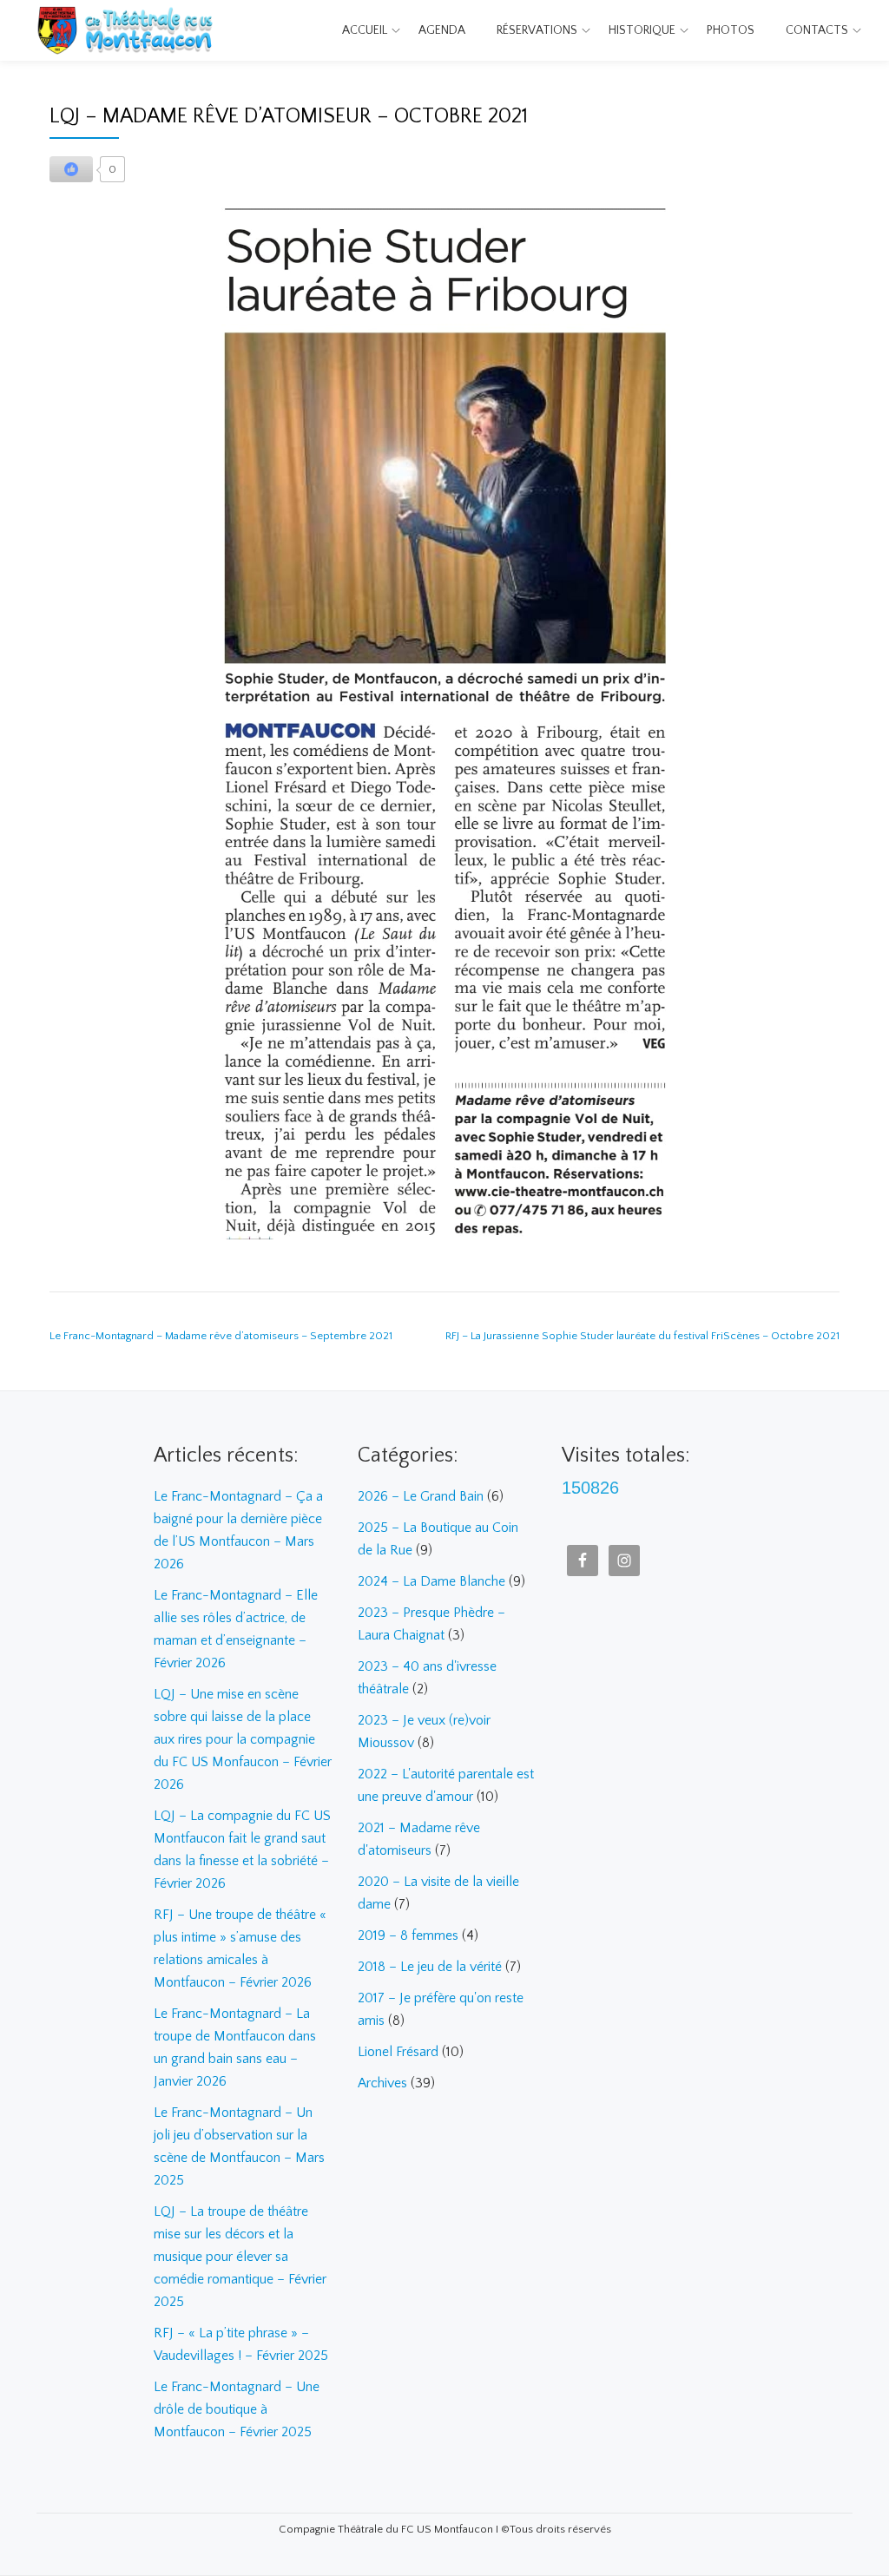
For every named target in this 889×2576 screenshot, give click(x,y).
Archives (382, 2083)
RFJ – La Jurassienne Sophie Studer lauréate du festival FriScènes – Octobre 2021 (642, 1336)
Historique (642, 30)
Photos (731, 30)
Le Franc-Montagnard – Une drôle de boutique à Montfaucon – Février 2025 (237, 2409)
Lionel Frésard (398, 2052)
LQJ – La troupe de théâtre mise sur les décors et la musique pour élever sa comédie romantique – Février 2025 (240, 2257)
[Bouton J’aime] (71, 169)
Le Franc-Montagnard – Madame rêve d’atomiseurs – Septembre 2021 (221, 1336)
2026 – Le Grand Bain (421, 1496)
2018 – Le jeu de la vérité (430, 1967)
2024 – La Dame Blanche (431, 1581)
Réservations (537, 30)
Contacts (817, 30)
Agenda (442, 30)
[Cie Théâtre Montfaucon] (129, 30)
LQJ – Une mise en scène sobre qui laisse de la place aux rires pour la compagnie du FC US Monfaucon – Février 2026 (243, 1739)
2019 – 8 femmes (408, 1935)
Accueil (365, 30)
